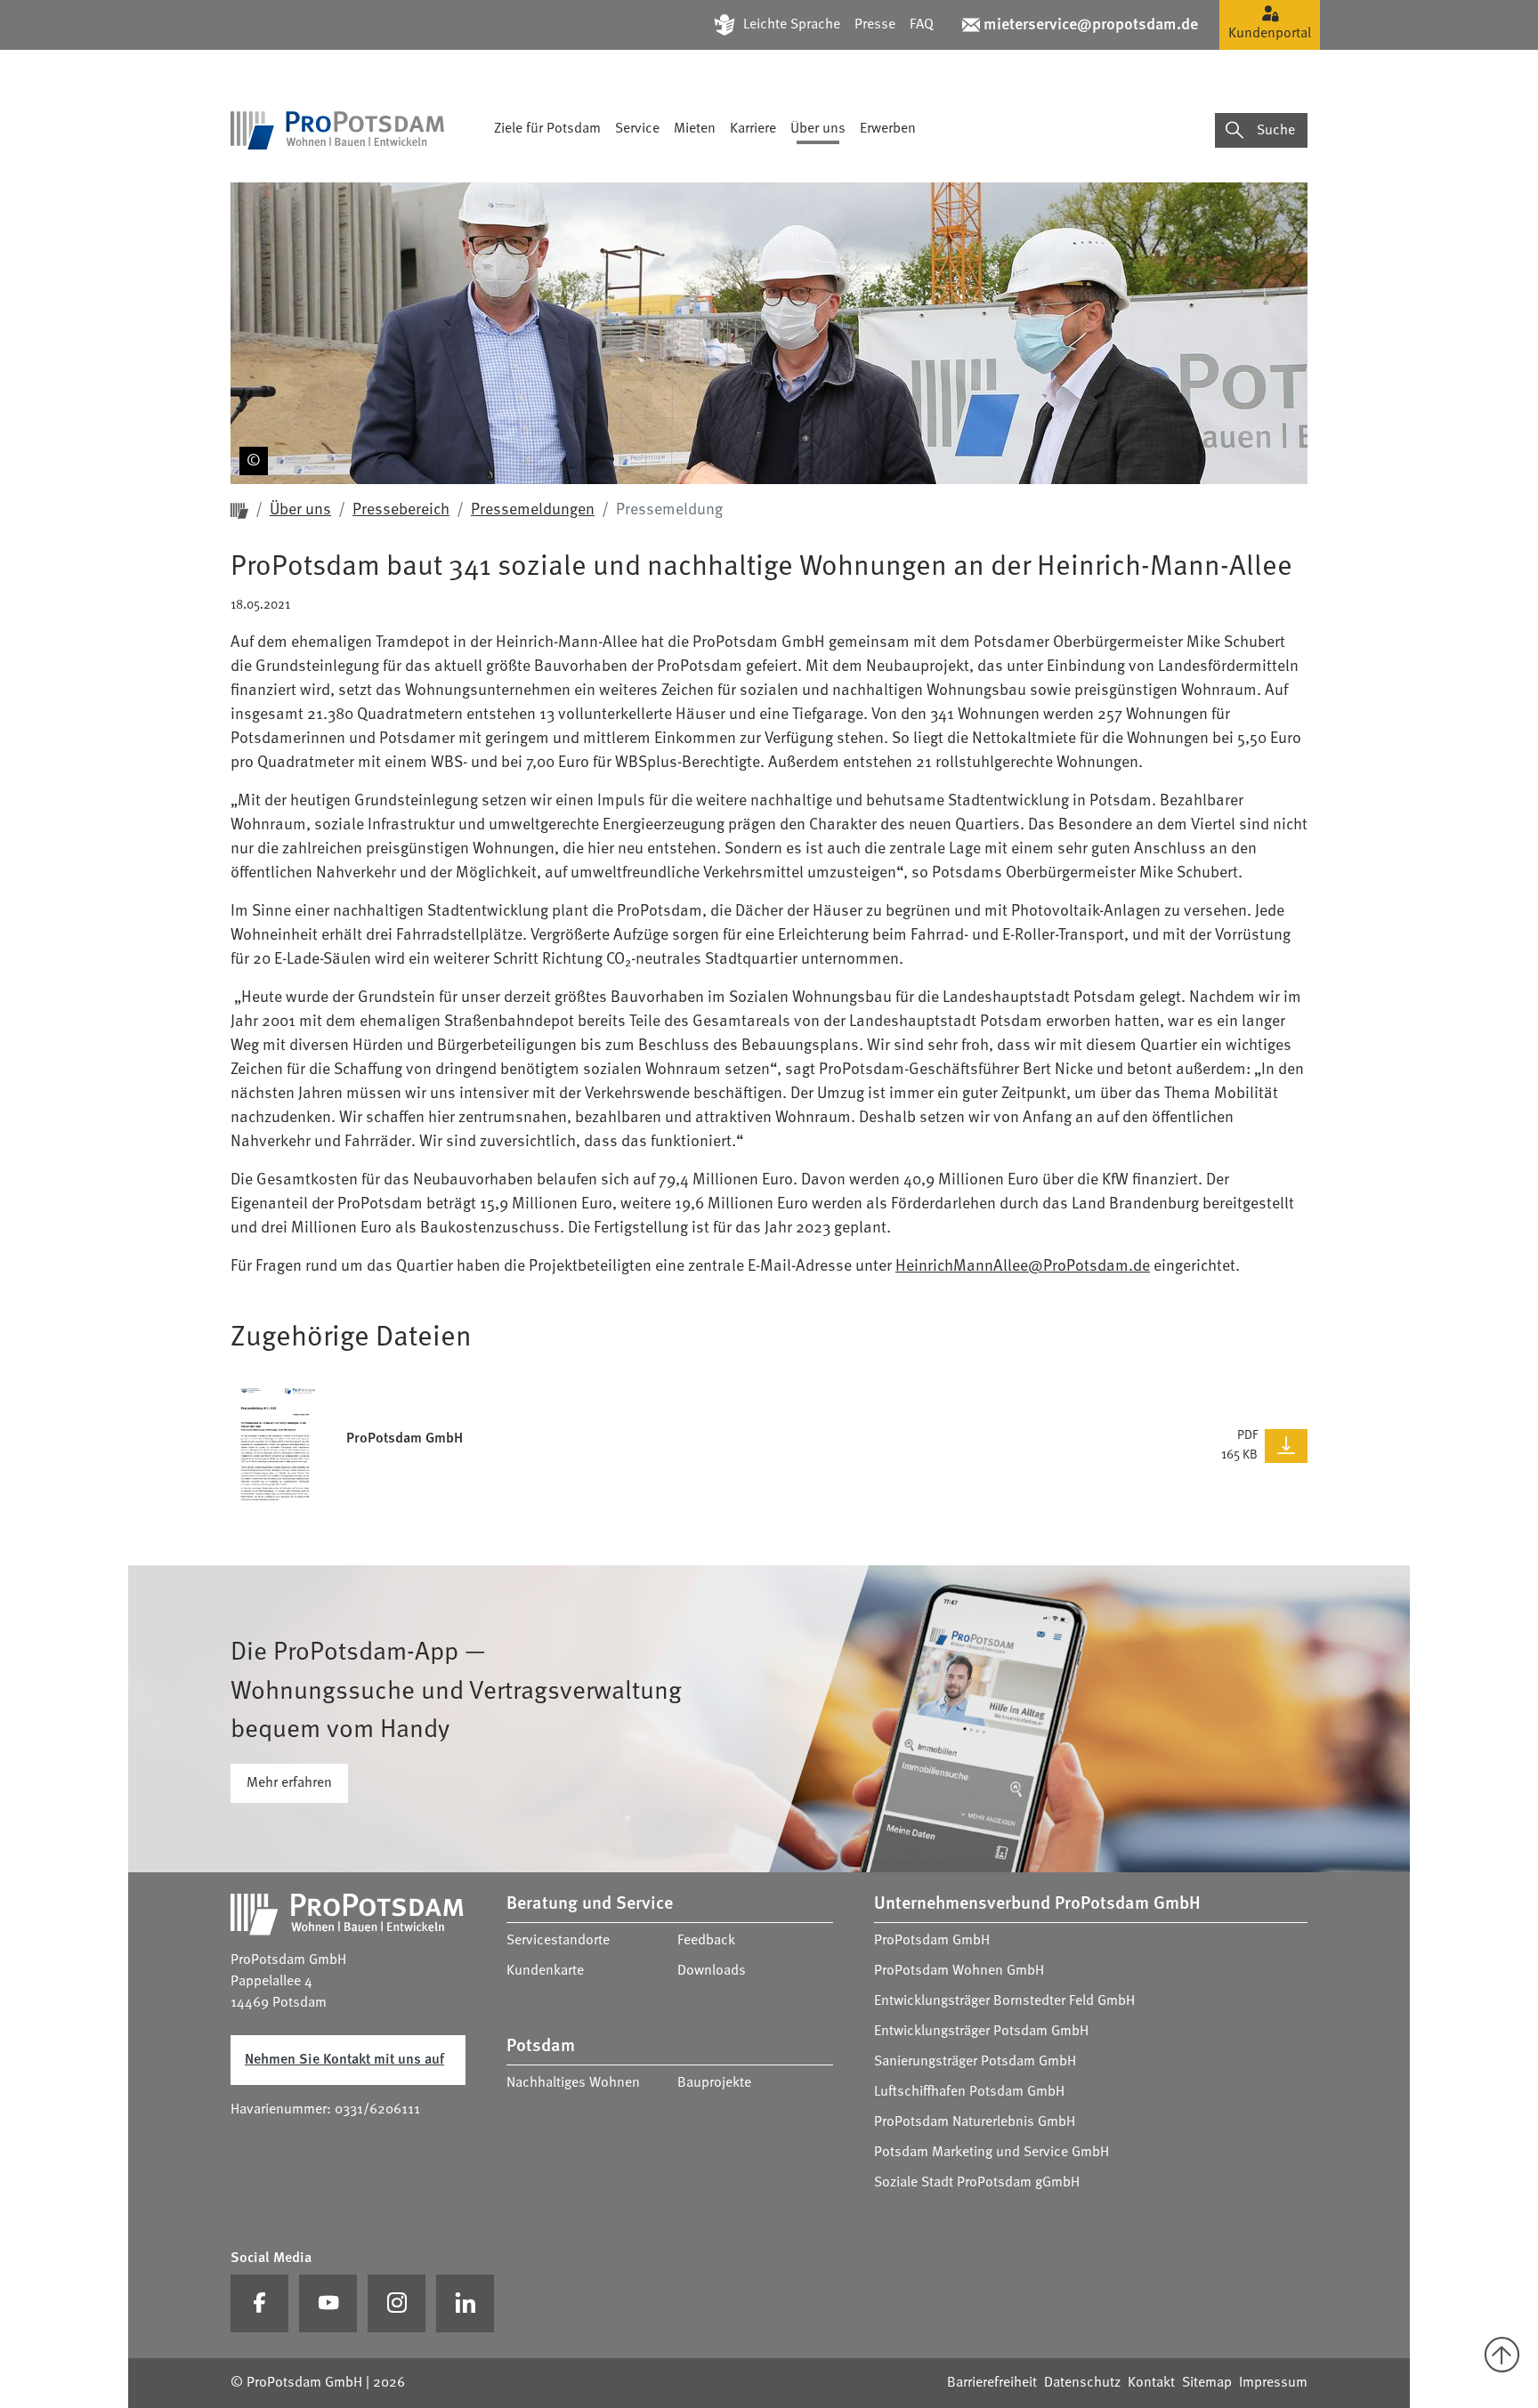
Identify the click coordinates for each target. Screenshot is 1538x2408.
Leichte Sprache (792, 25)
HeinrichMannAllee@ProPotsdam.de (1023, 1266)
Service (637, 129)
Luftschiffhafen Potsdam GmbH (969, 2092)
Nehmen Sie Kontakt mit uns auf (344, 2060)
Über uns (818, 129)
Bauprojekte (714, 2083)
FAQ (922, 25)
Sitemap (1207, 2383)
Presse (875, 25)
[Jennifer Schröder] (250, 452)
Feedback (706, 1941)
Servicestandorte (558, 1941)
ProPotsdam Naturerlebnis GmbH (975, 2122)
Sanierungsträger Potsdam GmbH (975, 2062)
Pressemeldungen (533, 510)
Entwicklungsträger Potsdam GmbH (981, 2032)
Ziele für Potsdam (547, 129)
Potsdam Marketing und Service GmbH (992, 2153)
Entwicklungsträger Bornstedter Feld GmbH (1004, 2001)
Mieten (695, 129)
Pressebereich (401, 510)
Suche (1276, 131)
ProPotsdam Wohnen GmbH (959, 1971)
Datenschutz (1082, 2383)
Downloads (712, 1971)
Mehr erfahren (289, 1783)
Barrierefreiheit (992, 2383)
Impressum (1273, 2383)
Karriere (753, 129)
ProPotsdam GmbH (932, 1941)
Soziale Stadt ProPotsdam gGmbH (977, 2183)
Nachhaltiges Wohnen (573, 2083)
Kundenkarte (545, 1971)
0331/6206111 (377, 2110)
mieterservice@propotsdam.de (1091, 25)
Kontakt (1151, 2383)
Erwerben (888, 129)
